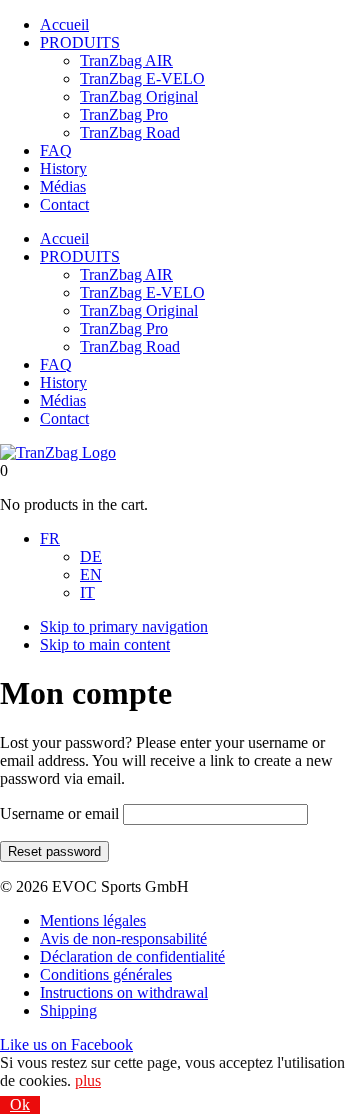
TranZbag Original (139, 96)
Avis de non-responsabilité (123, 938)
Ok (20, 1104)
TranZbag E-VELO (142, 78)
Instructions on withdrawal (124, 992)
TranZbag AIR (126, 60)
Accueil (64, 24)
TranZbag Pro (124, 114)
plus (88, 1080)
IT (87, 592)
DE (91, 556)
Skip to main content (105, 644)
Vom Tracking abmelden (131, 1104)
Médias (63, 186)
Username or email (59, 813)
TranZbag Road (130, 132)
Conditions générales (106, 974)
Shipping (68, 1010)
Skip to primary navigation (124, 626)
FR (50, 538)
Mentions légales (93, 920)
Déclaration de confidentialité (132, 956)
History (63, 168)
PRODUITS (80, 42)
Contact (64, 204)
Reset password (54, 851)
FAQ (56, 150)
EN (91, 574)
